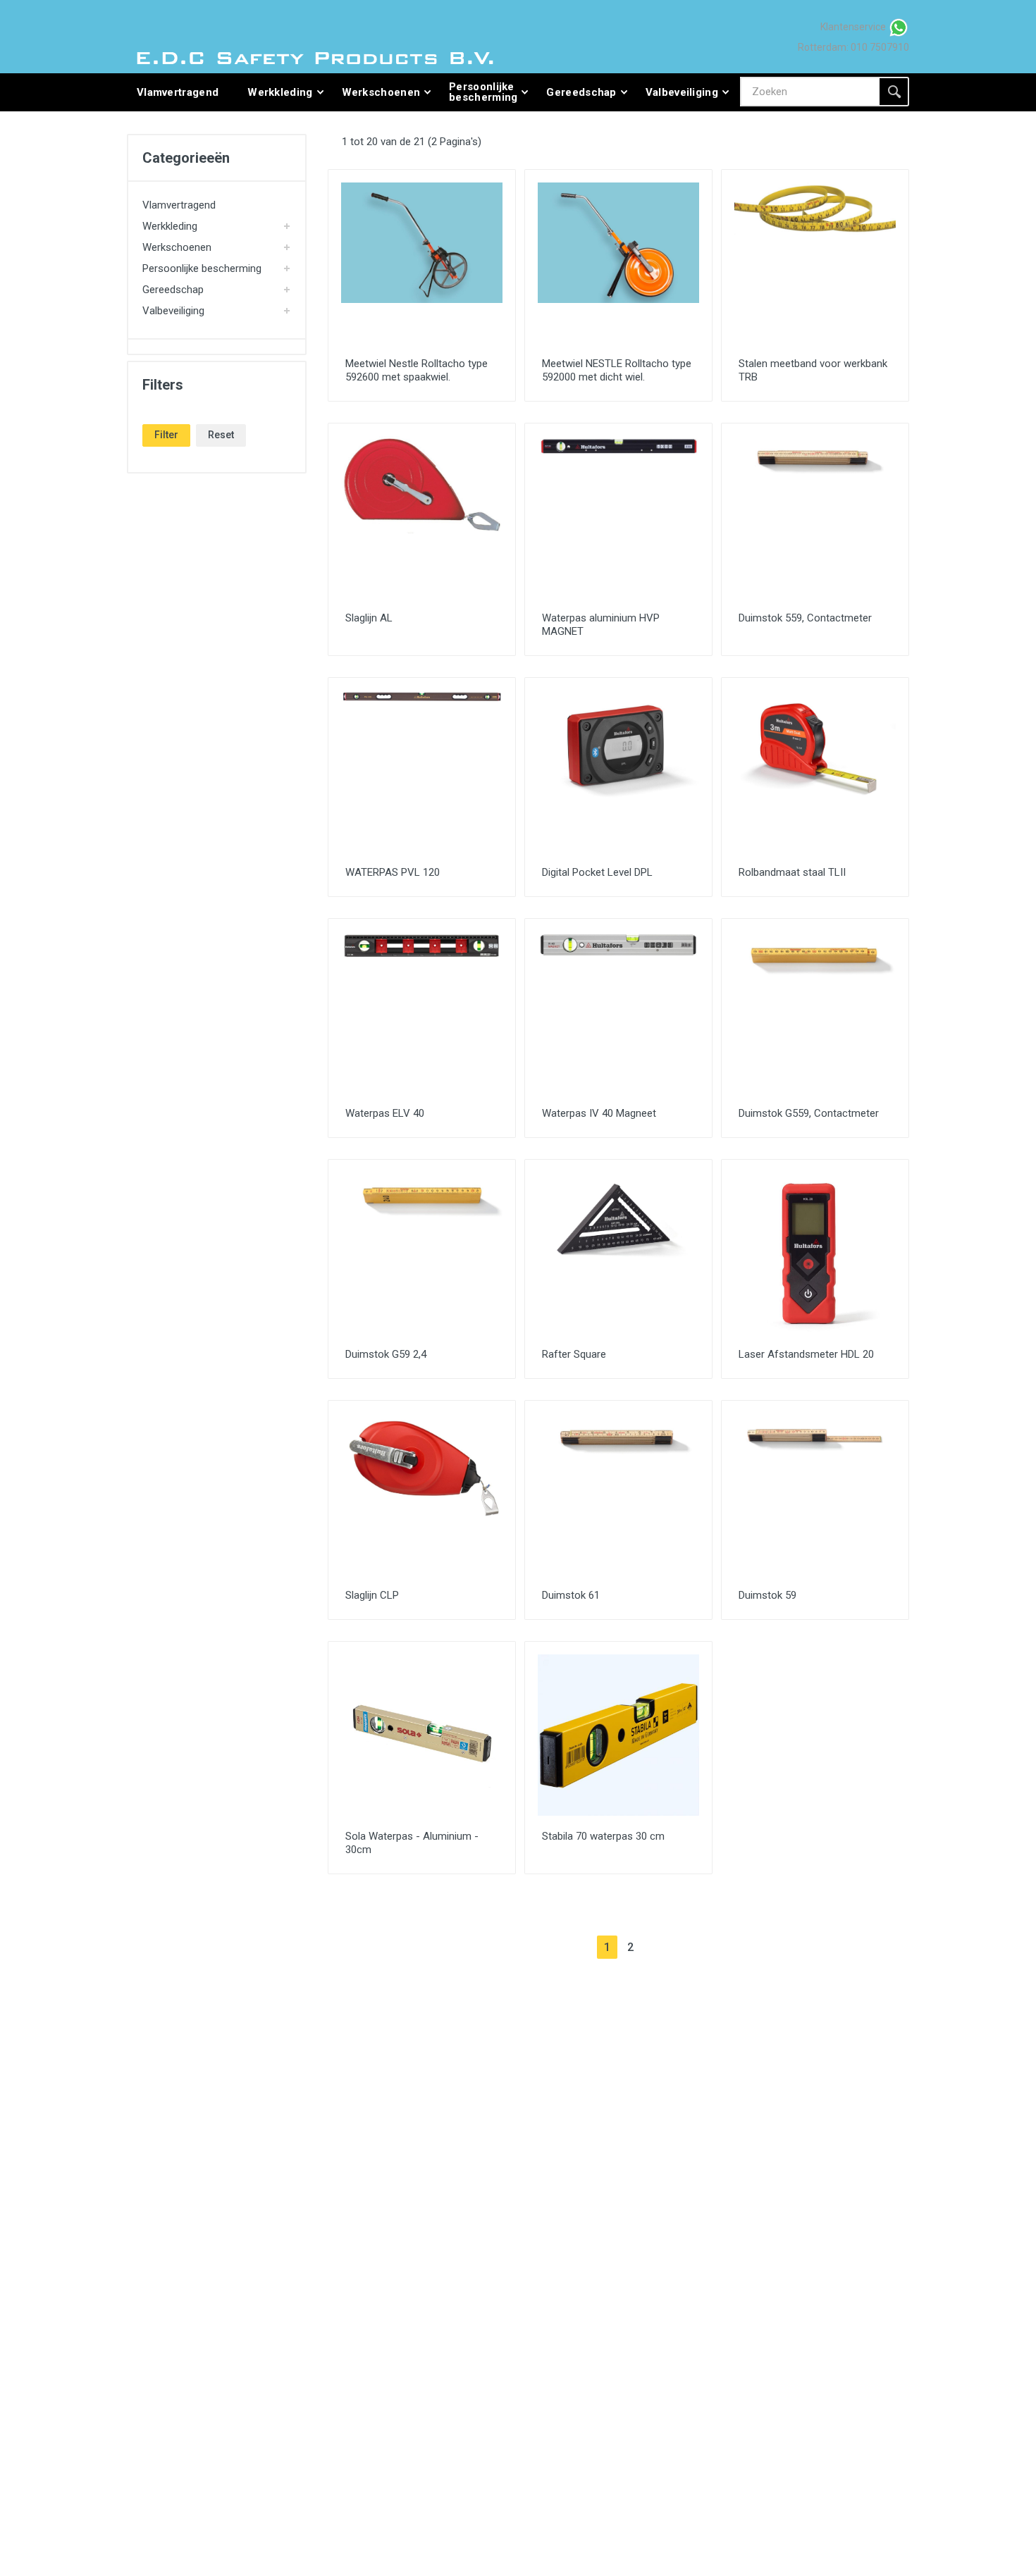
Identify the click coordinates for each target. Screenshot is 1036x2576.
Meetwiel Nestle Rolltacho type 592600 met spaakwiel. (417, 370)
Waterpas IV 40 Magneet (599, 1113)
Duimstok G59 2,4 (386, 1354)
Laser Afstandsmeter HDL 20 (806, 1354)
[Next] (654, 1947)
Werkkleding (170, 226)
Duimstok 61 (571, 1595)
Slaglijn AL (369, 618)
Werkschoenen (177, 247)
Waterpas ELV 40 (385, 1113)
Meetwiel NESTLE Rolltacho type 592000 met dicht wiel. (617, 370)
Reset (221, 435)
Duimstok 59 (767, 1595)
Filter (166, 435)
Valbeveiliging (173, 311)
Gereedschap (173, 290)
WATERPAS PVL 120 (393, 872)
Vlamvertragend (179, 205)
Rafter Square (574, 1354)
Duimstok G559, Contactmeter (809, 1113)
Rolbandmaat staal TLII (792, 872)
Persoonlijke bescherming (202, 268)
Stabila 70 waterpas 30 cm (603, 1836)
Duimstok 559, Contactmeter (805, 618)
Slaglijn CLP (372, 1595)
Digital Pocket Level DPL (597, 872)
